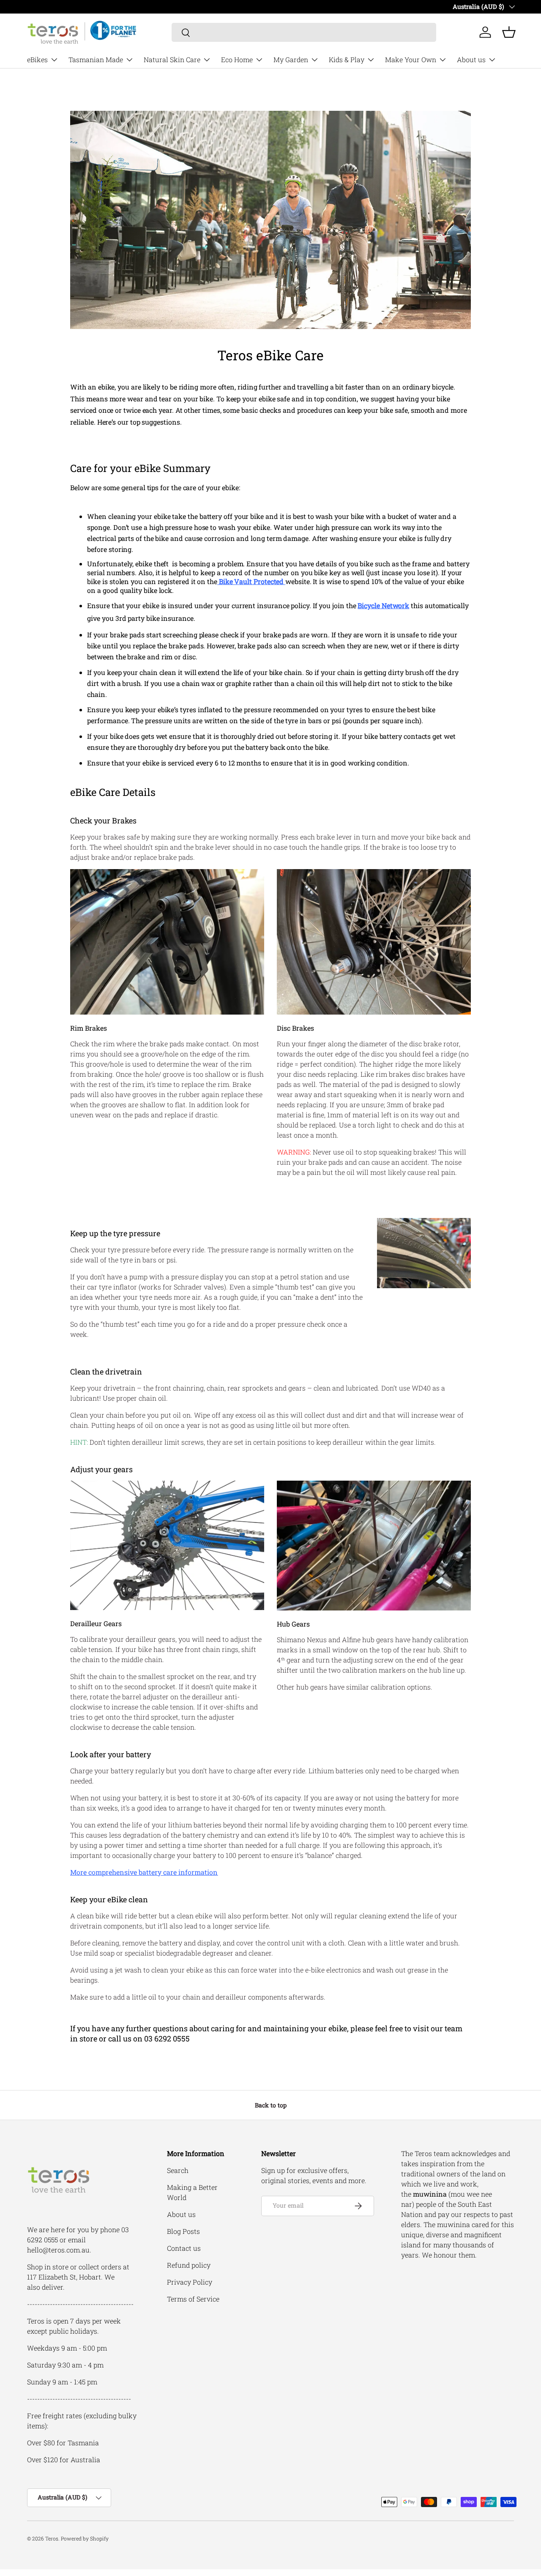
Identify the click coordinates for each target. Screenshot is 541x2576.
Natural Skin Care (172, 59)
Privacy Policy (190, 2282)
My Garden (291, 59)
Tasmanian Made (96, 59)
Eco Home (237, 59)
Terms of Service (193, 2299)
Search (178, 2170)
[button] (509, 32)
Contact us (184, 2248)
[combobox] (304, 32)
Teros (52, 2538)
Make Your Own (411, 59)
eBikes (37, 59)
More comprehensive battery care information (144, 1872)
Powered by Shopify (85, 2538)
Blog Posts (183, 2231)
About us (471, 59)
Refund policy (189, 2265)
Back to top (271, 2105)
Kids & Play (347, 59)
